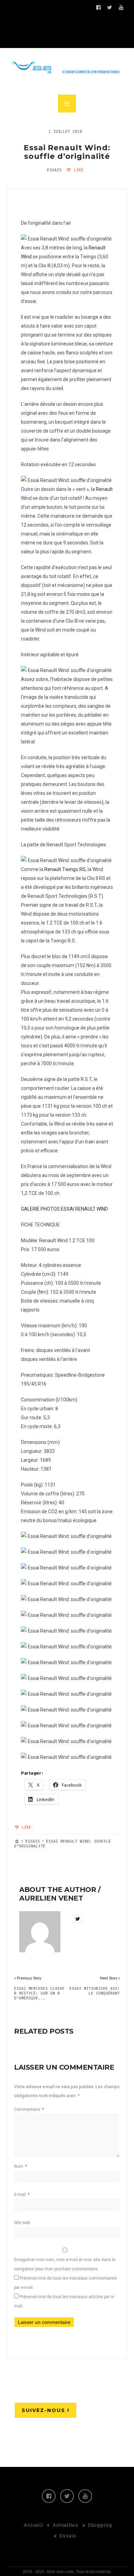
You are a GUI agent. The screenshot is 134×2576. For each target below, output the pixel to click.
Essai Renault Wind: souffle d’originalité (67, 152)
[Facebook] (49, 2496)
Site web (22, 2223)
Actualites (65, 2525)
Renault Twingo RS (65, 869)
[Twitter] (67, 2496)
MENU (67, 104)
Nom (20, 2166)
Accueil (33, 2525)
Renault (104, 489)
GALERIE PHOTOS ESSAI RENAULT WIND (64, 1209)
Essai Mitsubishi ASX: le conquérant (95, 1991)
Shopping (100, 2525)
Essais (54, 170)
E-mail (22, 2195)
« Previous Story (28, 1978)
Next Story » (110, 1978)
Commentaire (29, 2109)
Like (77, 170)
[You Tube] (85, 2496)
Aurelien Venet (51, 1898)
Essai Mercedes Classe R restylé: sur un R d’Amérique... (39, 1993)
